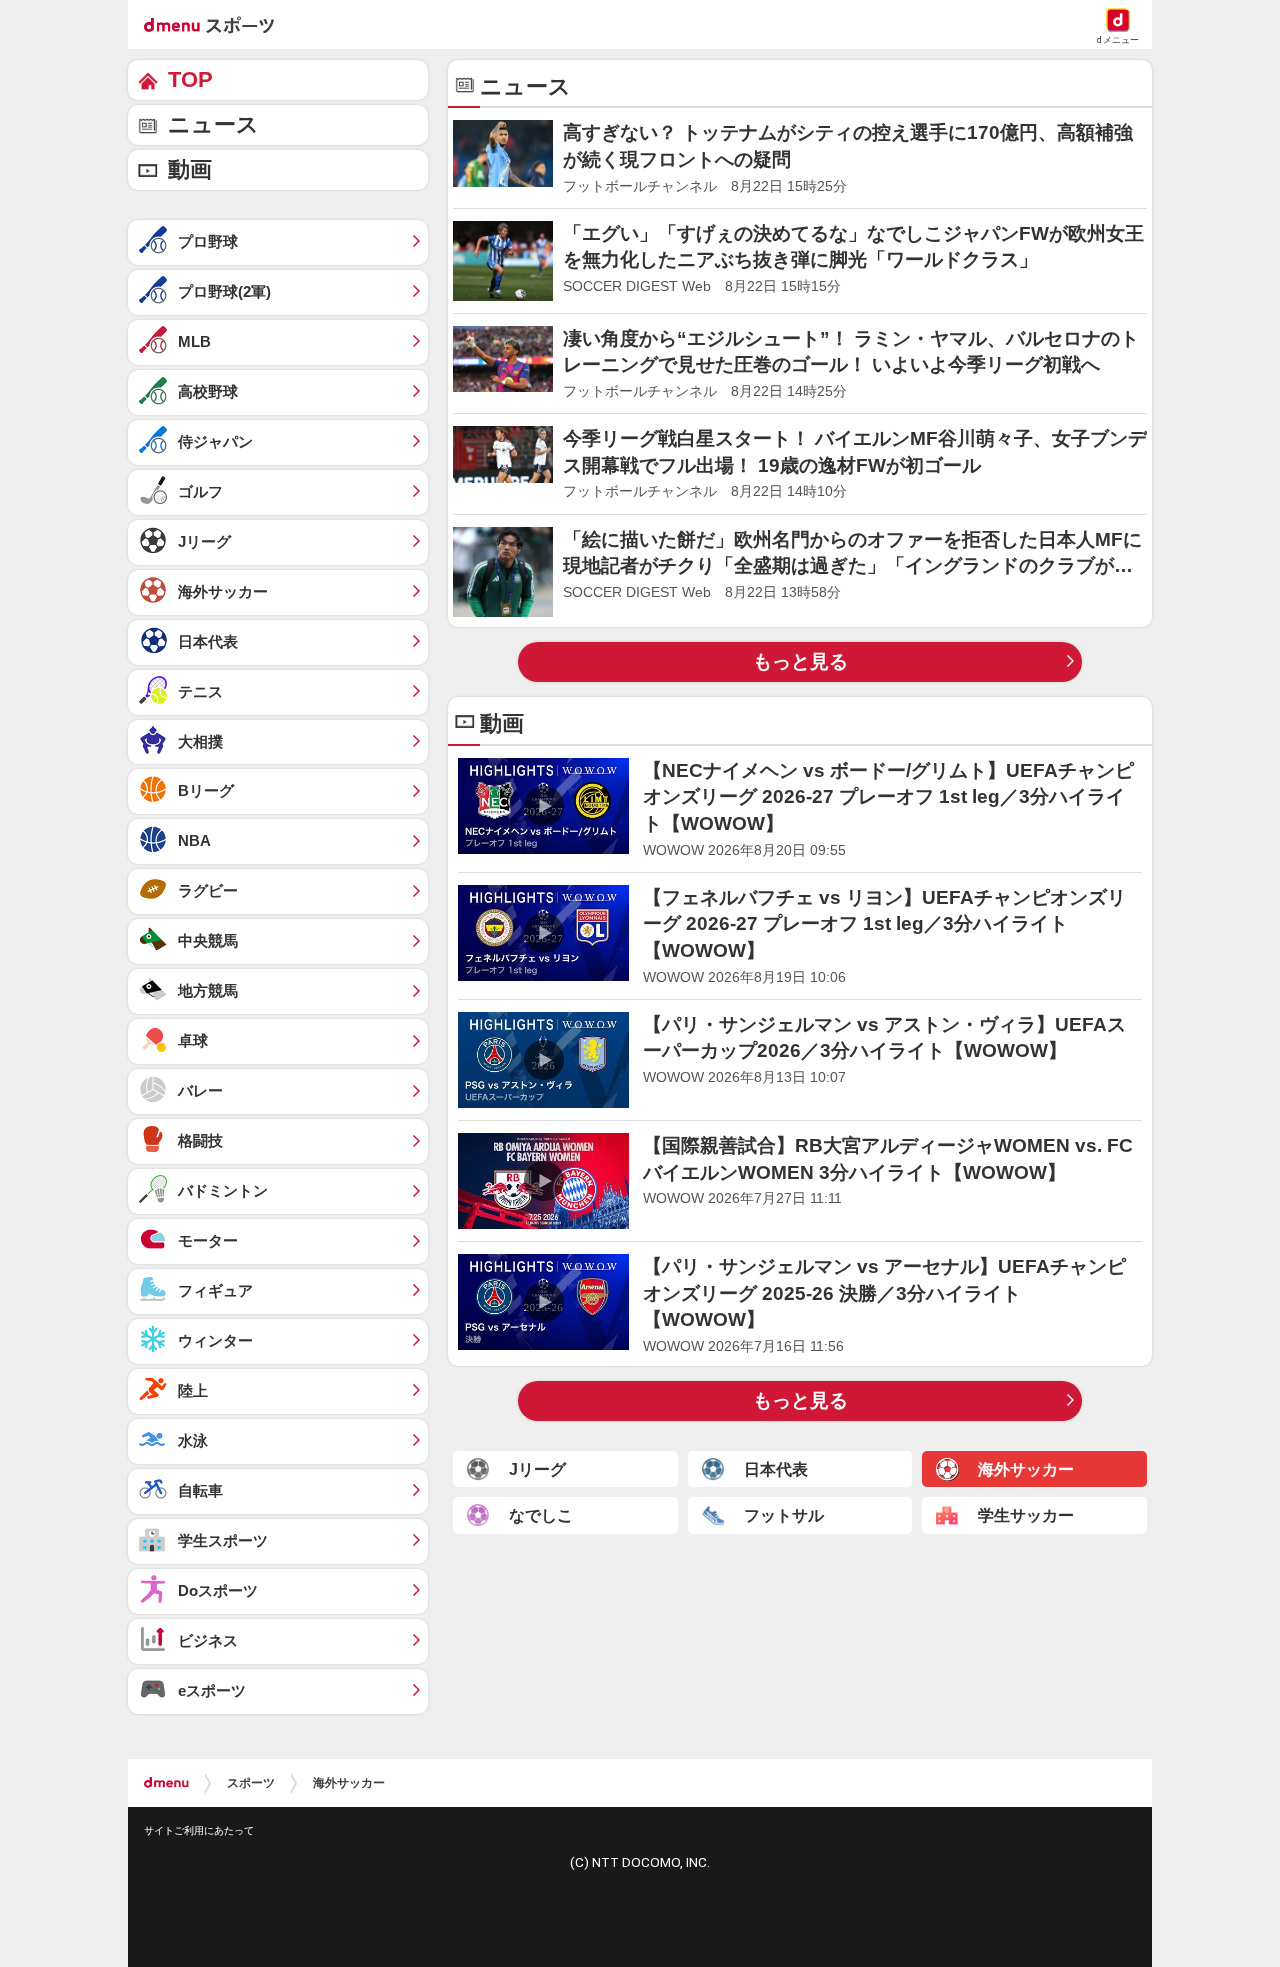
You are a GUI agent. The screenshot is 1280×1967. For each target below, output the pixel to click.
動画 (190, 169)
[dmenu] (166, 1783)
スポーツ (251, 1783)
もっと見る (800, 661)
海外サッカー (349, 1783)
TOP (190, 79)
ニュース (213, 124)
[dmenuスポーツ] (216, 24)
